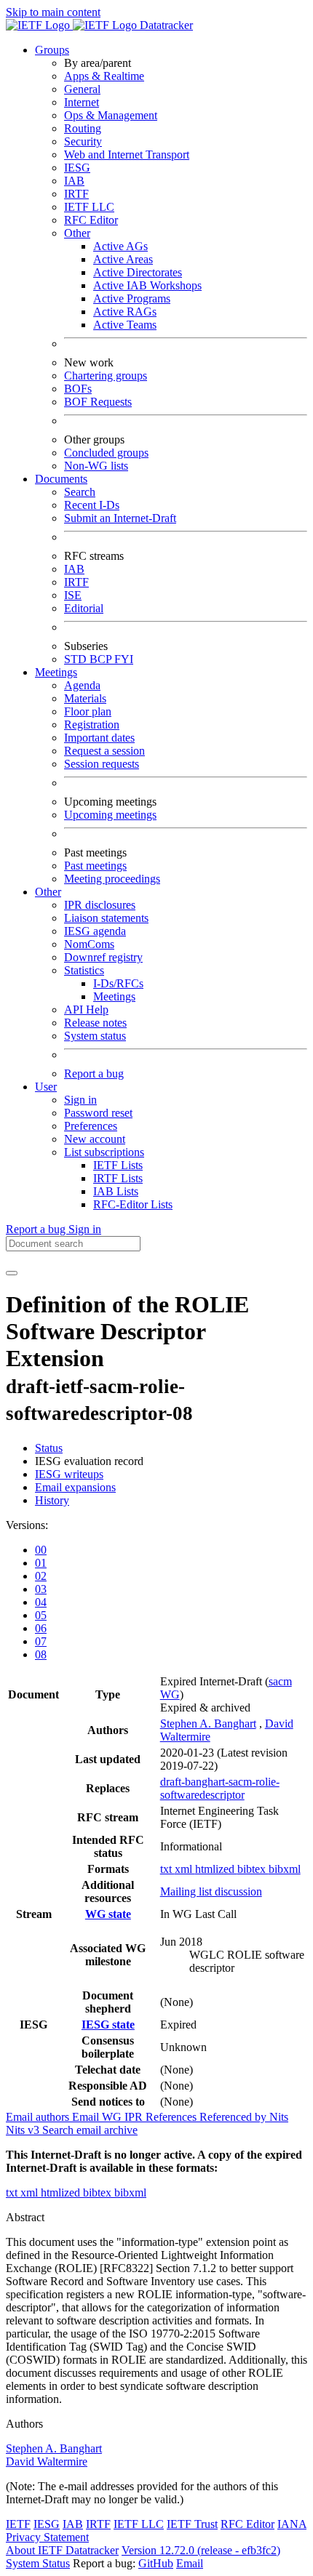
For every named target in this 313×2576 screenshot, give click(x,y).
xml (185, 1869)
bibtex (253, 1869)
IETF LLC (89, 207)
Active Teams (125, 325)
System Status (38, 2563)
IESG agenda (95, 931)
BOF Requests (98, 402)
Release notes (95, 1023)
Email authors (39, 2117)
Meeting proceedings (112, 879)
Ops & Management (111, 115)
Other (77, 233)
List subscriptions (104, 1152)
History (52, 1500)
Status (49, 1448)
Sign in (80, 1100)
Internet (82, 102)
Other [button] (48, 892)
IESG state (108, 2025)
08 (41, 1654)
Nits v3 (24, 2130)
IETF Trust (192, 2524)
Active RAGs (125, 312)
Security (83, 141)
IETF (18, 2524)
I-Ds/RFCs (118, 983)
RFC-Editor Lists (133, 1204)
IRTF (76, 194)
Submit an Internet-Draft (120, 518)
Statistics (84, 970)
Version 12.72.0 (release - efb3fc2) (201, 2550)
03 (41, 1589)
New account (95, 1139)
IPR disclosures (100, 905)
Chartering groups (106, 376)
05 (41, 1615)
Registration (92, 725)
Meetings (114, 996)
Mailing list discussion (211, 1891)
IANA (292, 2524)
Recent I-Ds (92, 505)
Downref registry (103, 957)
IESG (77, 168)
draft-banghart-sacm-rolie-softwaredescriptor (220, 1788)
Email (190, 2563)
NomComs (89, 944)
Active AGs (120, 246)
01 (41, 1563)
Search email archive (90, 2130)
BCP (102, 659)
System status (95, 1036)
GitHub (156, 2563)
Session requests (102, 764)
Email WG (98, 2117)
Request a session (104, 751)
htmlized (216, 1869)
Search (80, 492)
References (173, 2117)
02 (41, 1576)
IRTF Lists (118, 1178)
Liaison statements (106, 918)
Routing (83, 128)
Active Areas (123, 259)
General (82, 89)
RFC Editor (91, 220)
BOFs (78, 389)
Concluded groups (106, 453)
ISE (73, 595)
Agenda (82, 685)
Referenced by (234, 2117)
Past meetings (95, 866)
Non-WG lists (96, 466)
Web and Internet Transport (127, 155)
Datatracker (165, 25)
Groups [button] (52, 50)
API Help (86, 1010)
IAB (74, 181)
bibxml (285, 1869)
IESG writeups (69, 1474)
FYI (124, 659)
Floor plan (88, 711)
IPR (135, 2117)
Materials (85, 698)
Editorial (84, 608)
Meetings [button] (56, 672)
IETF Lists (118, 1165)
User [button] (46, 1087)
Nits (279, 2117)
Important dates (99, 738)
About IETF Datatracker (62, 2550)
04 (41, 1602)
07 (41, 1641)
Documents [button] (61, 479)
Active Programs (132, 298)
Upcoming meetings (110, 815)
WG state (108, 1914)
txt (167, 1869)
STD (77, 659)
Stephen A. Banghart (208, 1724)
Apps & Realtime (104, 76)
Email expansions (75, 1487)
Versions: (27, 1525)
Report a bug (94, 1074)
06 (41, 1628)
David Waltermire (47, 2461)
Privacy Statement (47, 2537)
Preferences (91, 1126)
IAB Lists (116, 1191)
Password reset (98, 1113)
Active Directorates (138, 272)
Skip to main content (53, 12)
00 (41, 1550)
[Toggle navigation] (12, 1273)
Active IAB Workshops (147, 285)
